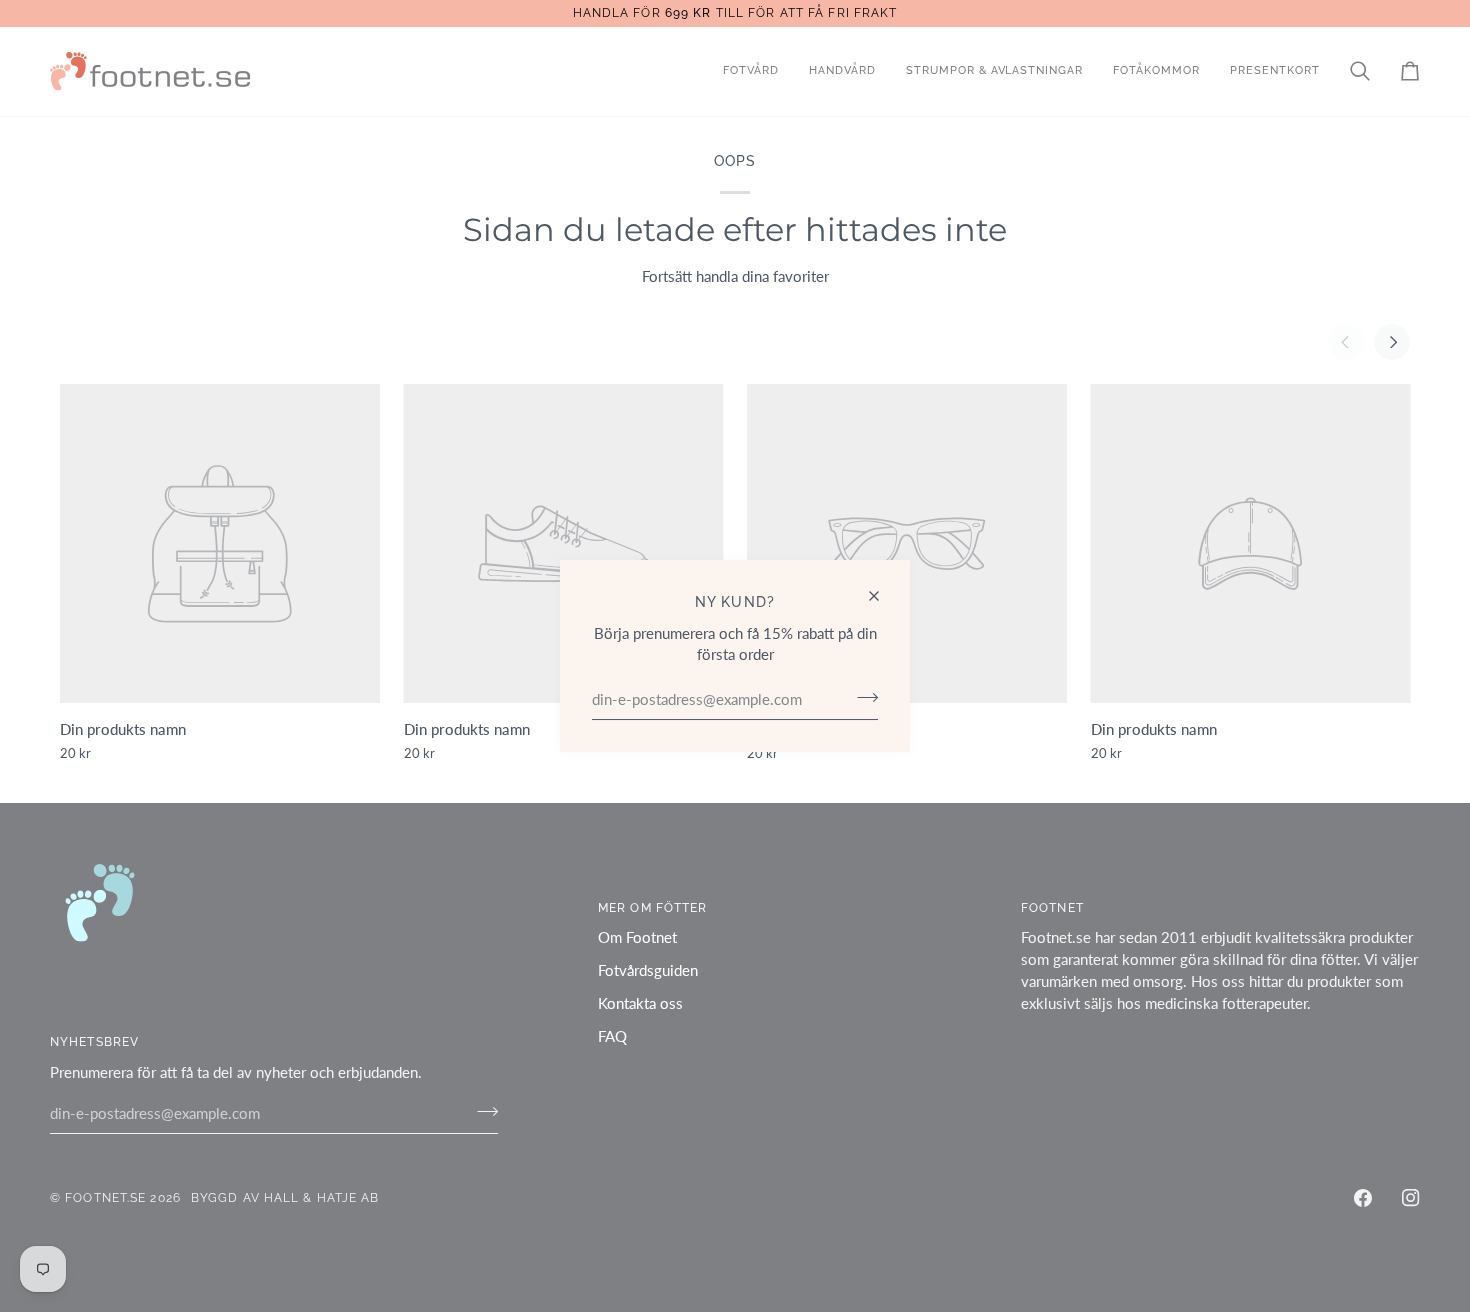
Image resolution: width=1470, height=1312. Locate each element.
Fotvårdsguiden (648, 970)
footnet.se (105, 1197)
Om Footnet (637, 937)
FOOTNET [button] (1052, 907)
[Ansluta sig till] (861, 697)
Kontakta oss (640, 1003)
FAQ (612, 1036)
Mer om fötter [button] (652, 907)
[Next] (1392, 342)
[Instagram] (1411, 1198)
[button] (751, 71)
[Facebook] (1363, 1198)
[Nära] (882, 596)
